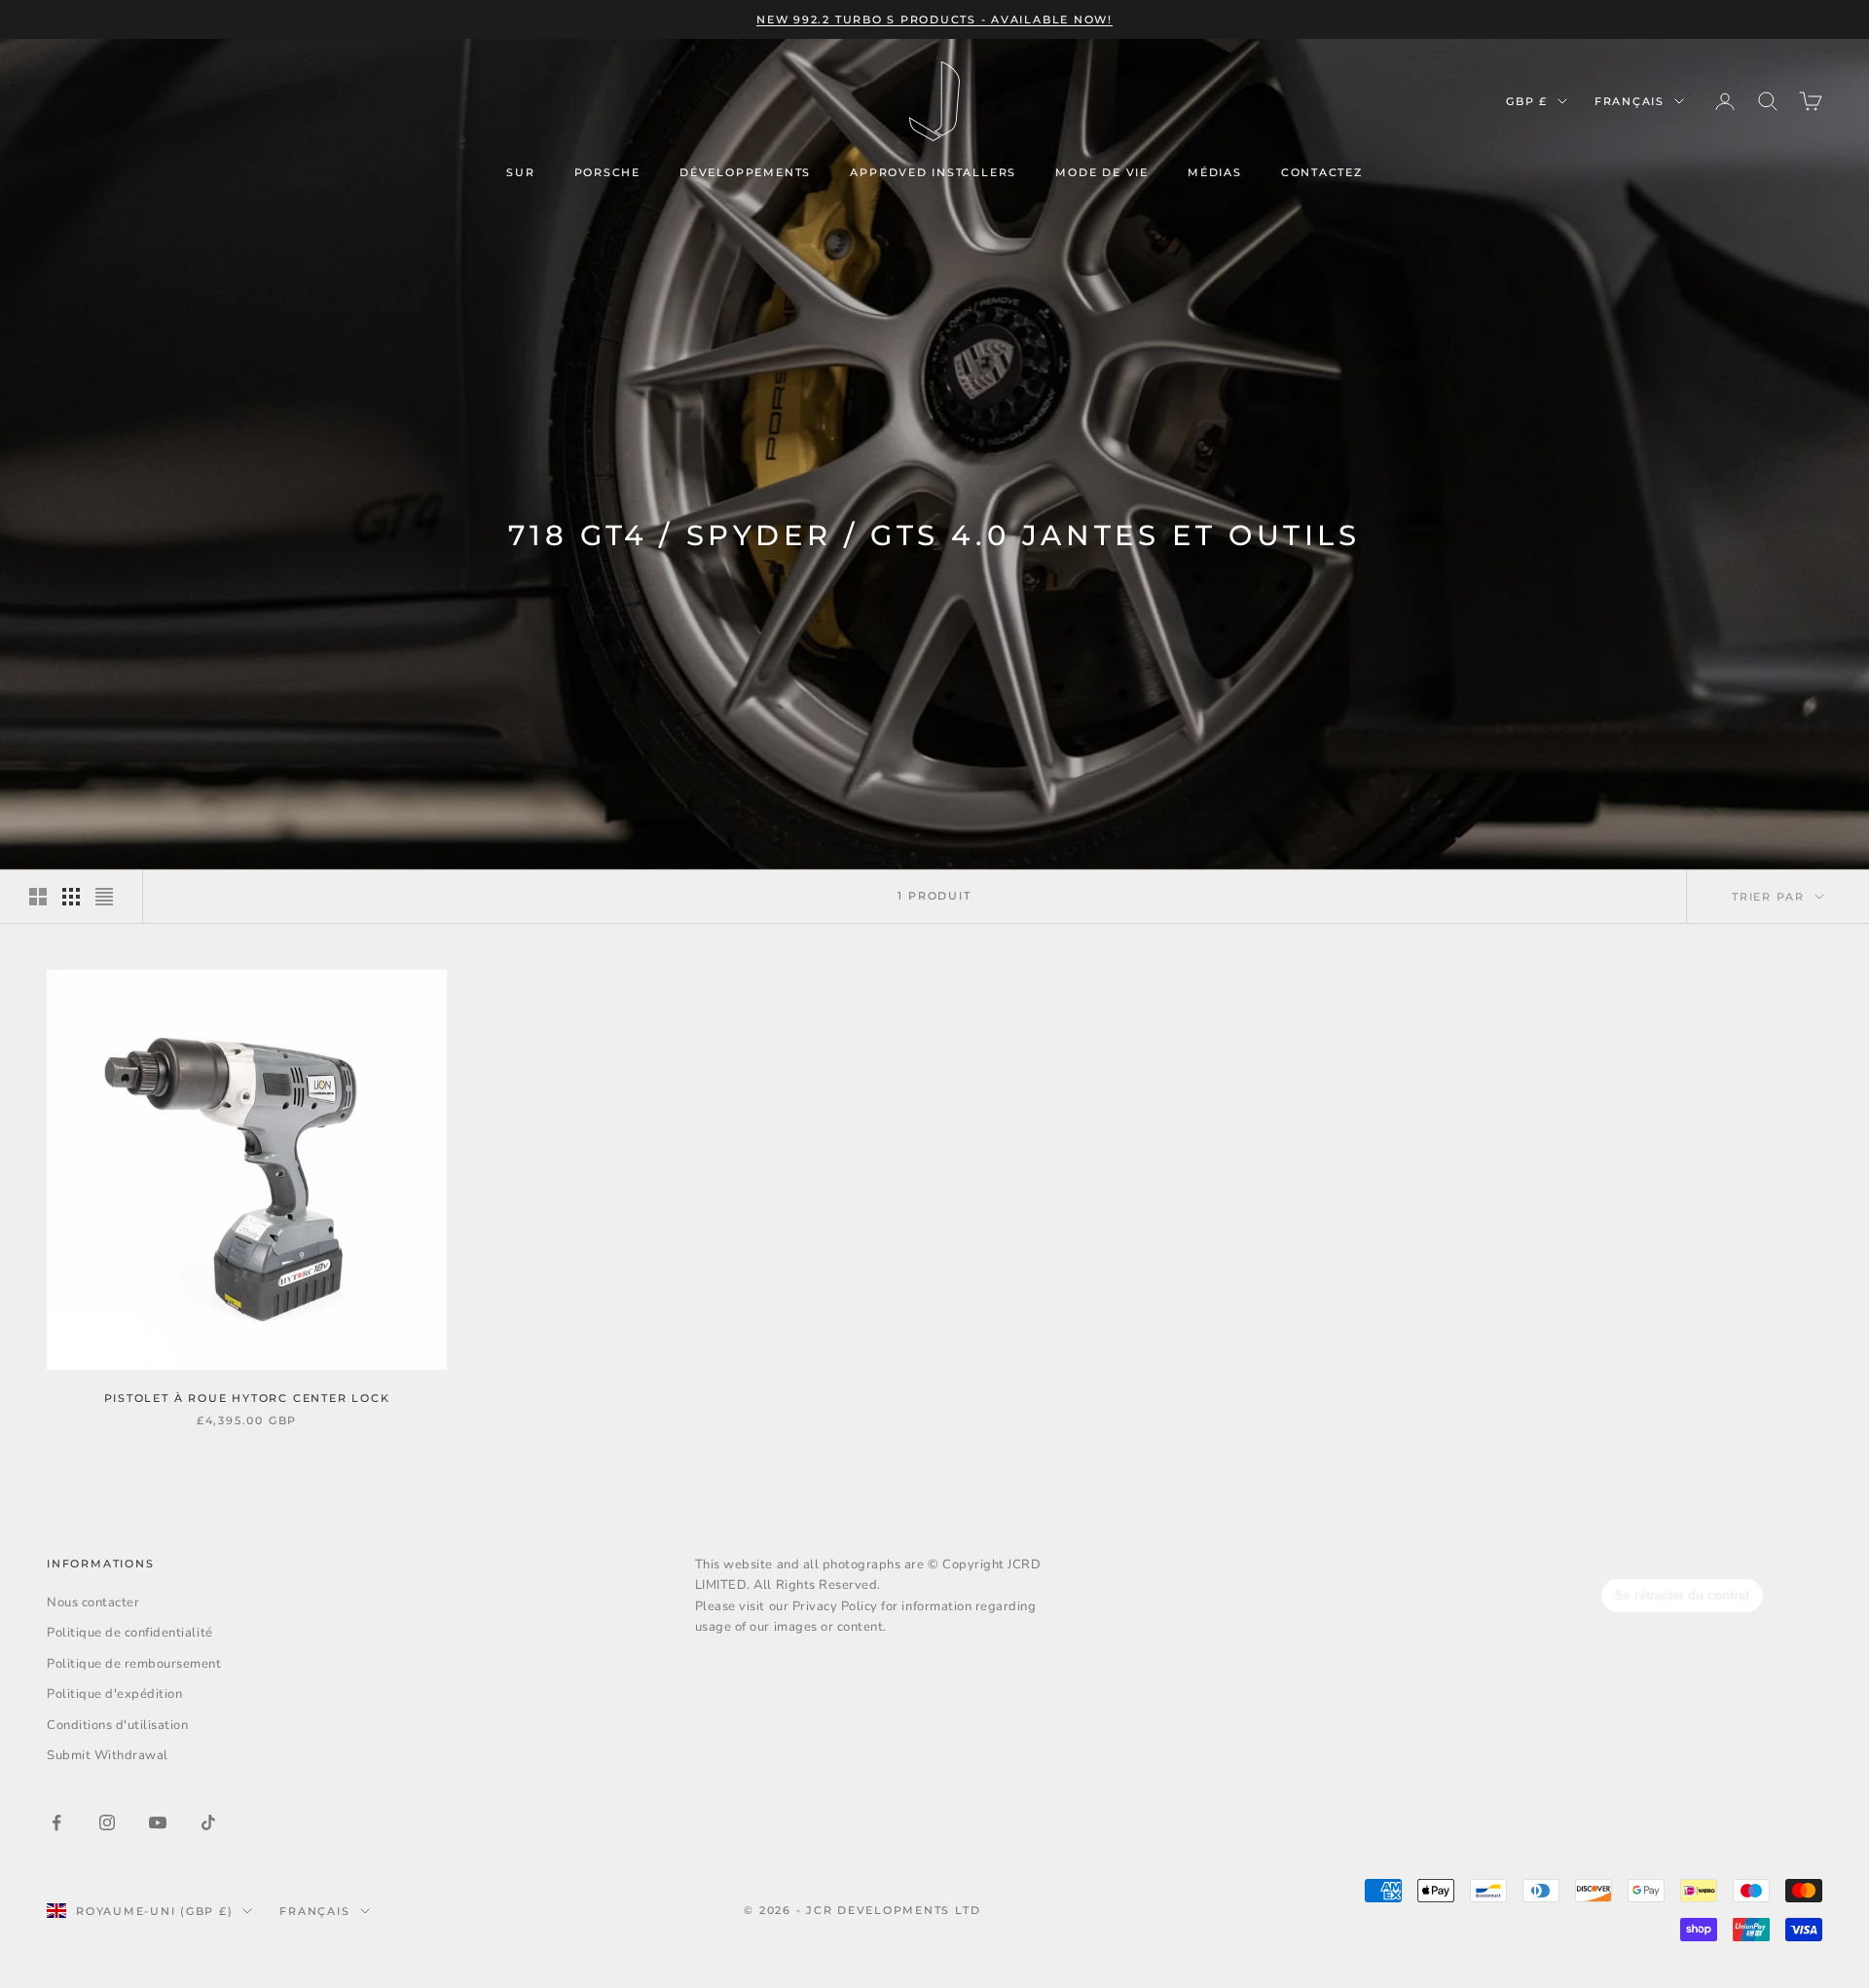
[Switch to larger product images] (38, 897)
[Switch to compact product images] (104, 897)
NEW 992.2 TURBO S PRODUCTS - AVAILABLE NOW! (934, 19)
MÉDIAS (1215, 172)
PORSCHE (608, 172)
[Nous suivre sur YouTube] (158, 1822)
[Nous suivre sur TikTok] (208, 1822)
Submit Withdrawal (108, 1755)
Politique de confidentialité (130, 1633)
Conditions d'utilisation (117, 1725)
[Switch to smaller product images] (71, 897)
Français (1630, 101)
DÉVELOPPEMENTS (745, 172)
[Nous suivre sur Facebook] (56, 1822)
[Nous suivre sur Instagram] (107, 1822)
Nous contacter (93, 1602)
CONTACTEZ (1322, 172)
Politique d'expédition (114, 1694)
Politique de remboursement (134, 1664)
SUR (520, 172)
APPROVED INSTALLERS (933, 172)
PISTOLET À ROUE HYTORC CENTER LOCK (247, 1398)
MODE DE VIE (1102, 172)
